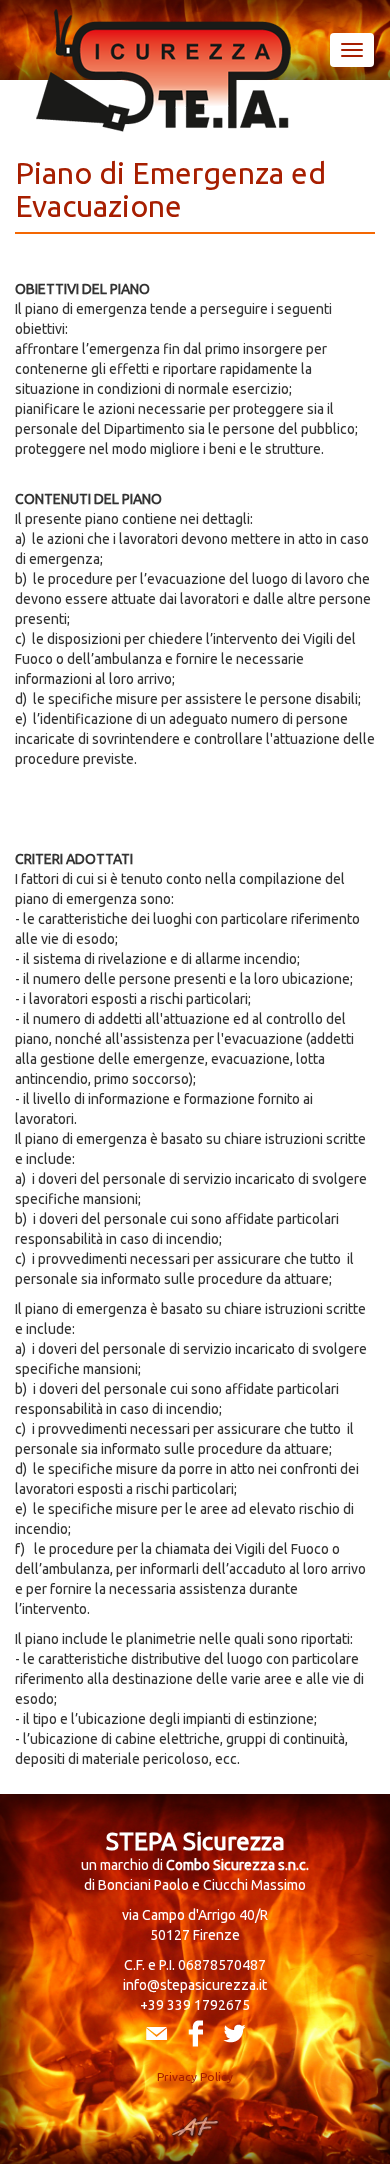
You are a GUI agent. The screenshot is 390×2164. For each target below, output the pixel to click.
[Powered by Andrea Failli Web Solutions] (195, 2127)
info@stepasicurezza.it (195, 1985)
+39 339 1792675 (195, 2005)
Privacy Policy (195, 2076)
